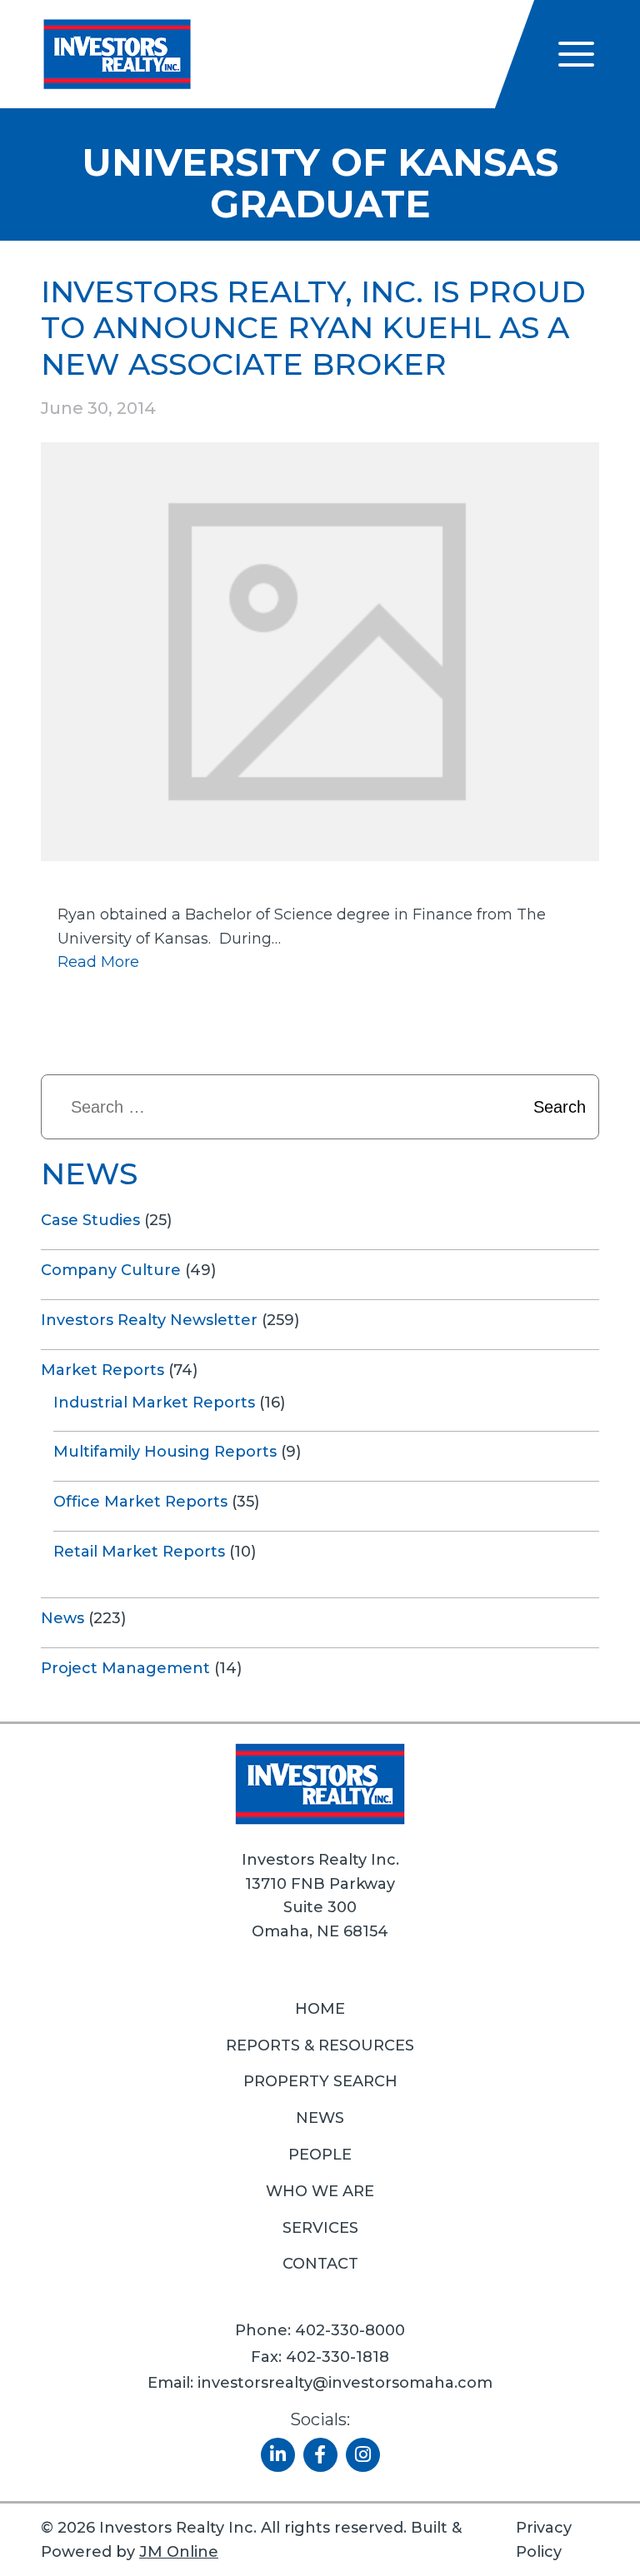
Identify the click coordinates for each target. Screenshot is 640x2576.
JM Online (179, 2552)
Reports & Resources (320, 2045)
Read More (98, 962)
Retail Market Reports (139, 1552)
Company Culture (111, 1270)
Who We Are (320, 2191)
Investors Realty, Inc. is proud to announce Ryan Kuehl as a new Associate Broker (313, 327)
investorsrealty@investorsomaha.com (345, 2383)
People (320, 2155)
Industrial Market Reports (154, 1403)
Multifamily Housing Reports (165, 1452)
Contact (320, 2264)
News (62, 1618)
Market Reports (102, 1370)
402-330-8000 (350, 2330)
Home (320, 2009)
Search (560, 1107)
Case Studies (90, 1220)
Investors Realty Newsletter (149, 1320)
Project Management (125, 1668)
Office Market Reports (140, 1502)
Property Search (320, 2081)
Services (320, 2228)
